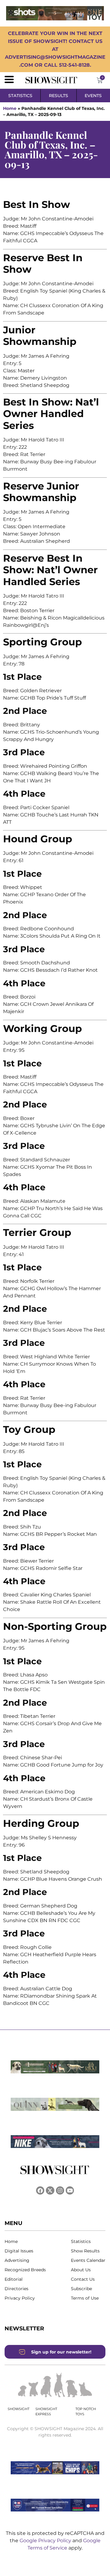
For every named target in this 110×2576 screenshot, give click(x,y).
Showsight (18, 2409)
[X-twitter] (50, 2190)
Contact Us (83, 2279)
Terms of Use (85, 2298)
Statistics (81, 2241)
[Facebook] (40, 2190)
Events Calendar (88, 2260)
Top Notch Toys (86, 2411)
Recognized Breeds (25, 2270)
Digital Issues (19, 2251)
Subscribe (81, 2289)
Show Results (85, 2251)
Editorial (14, 2279)
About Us (81, 2270)
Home (10, 108)
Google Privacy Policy (46, 2541)
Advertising (17, 2260)
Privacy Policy (20, 2298)
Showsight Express (46, 2411)
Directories (16, 2289)
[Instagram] (60, 2190)
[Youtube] (70, 2190)
